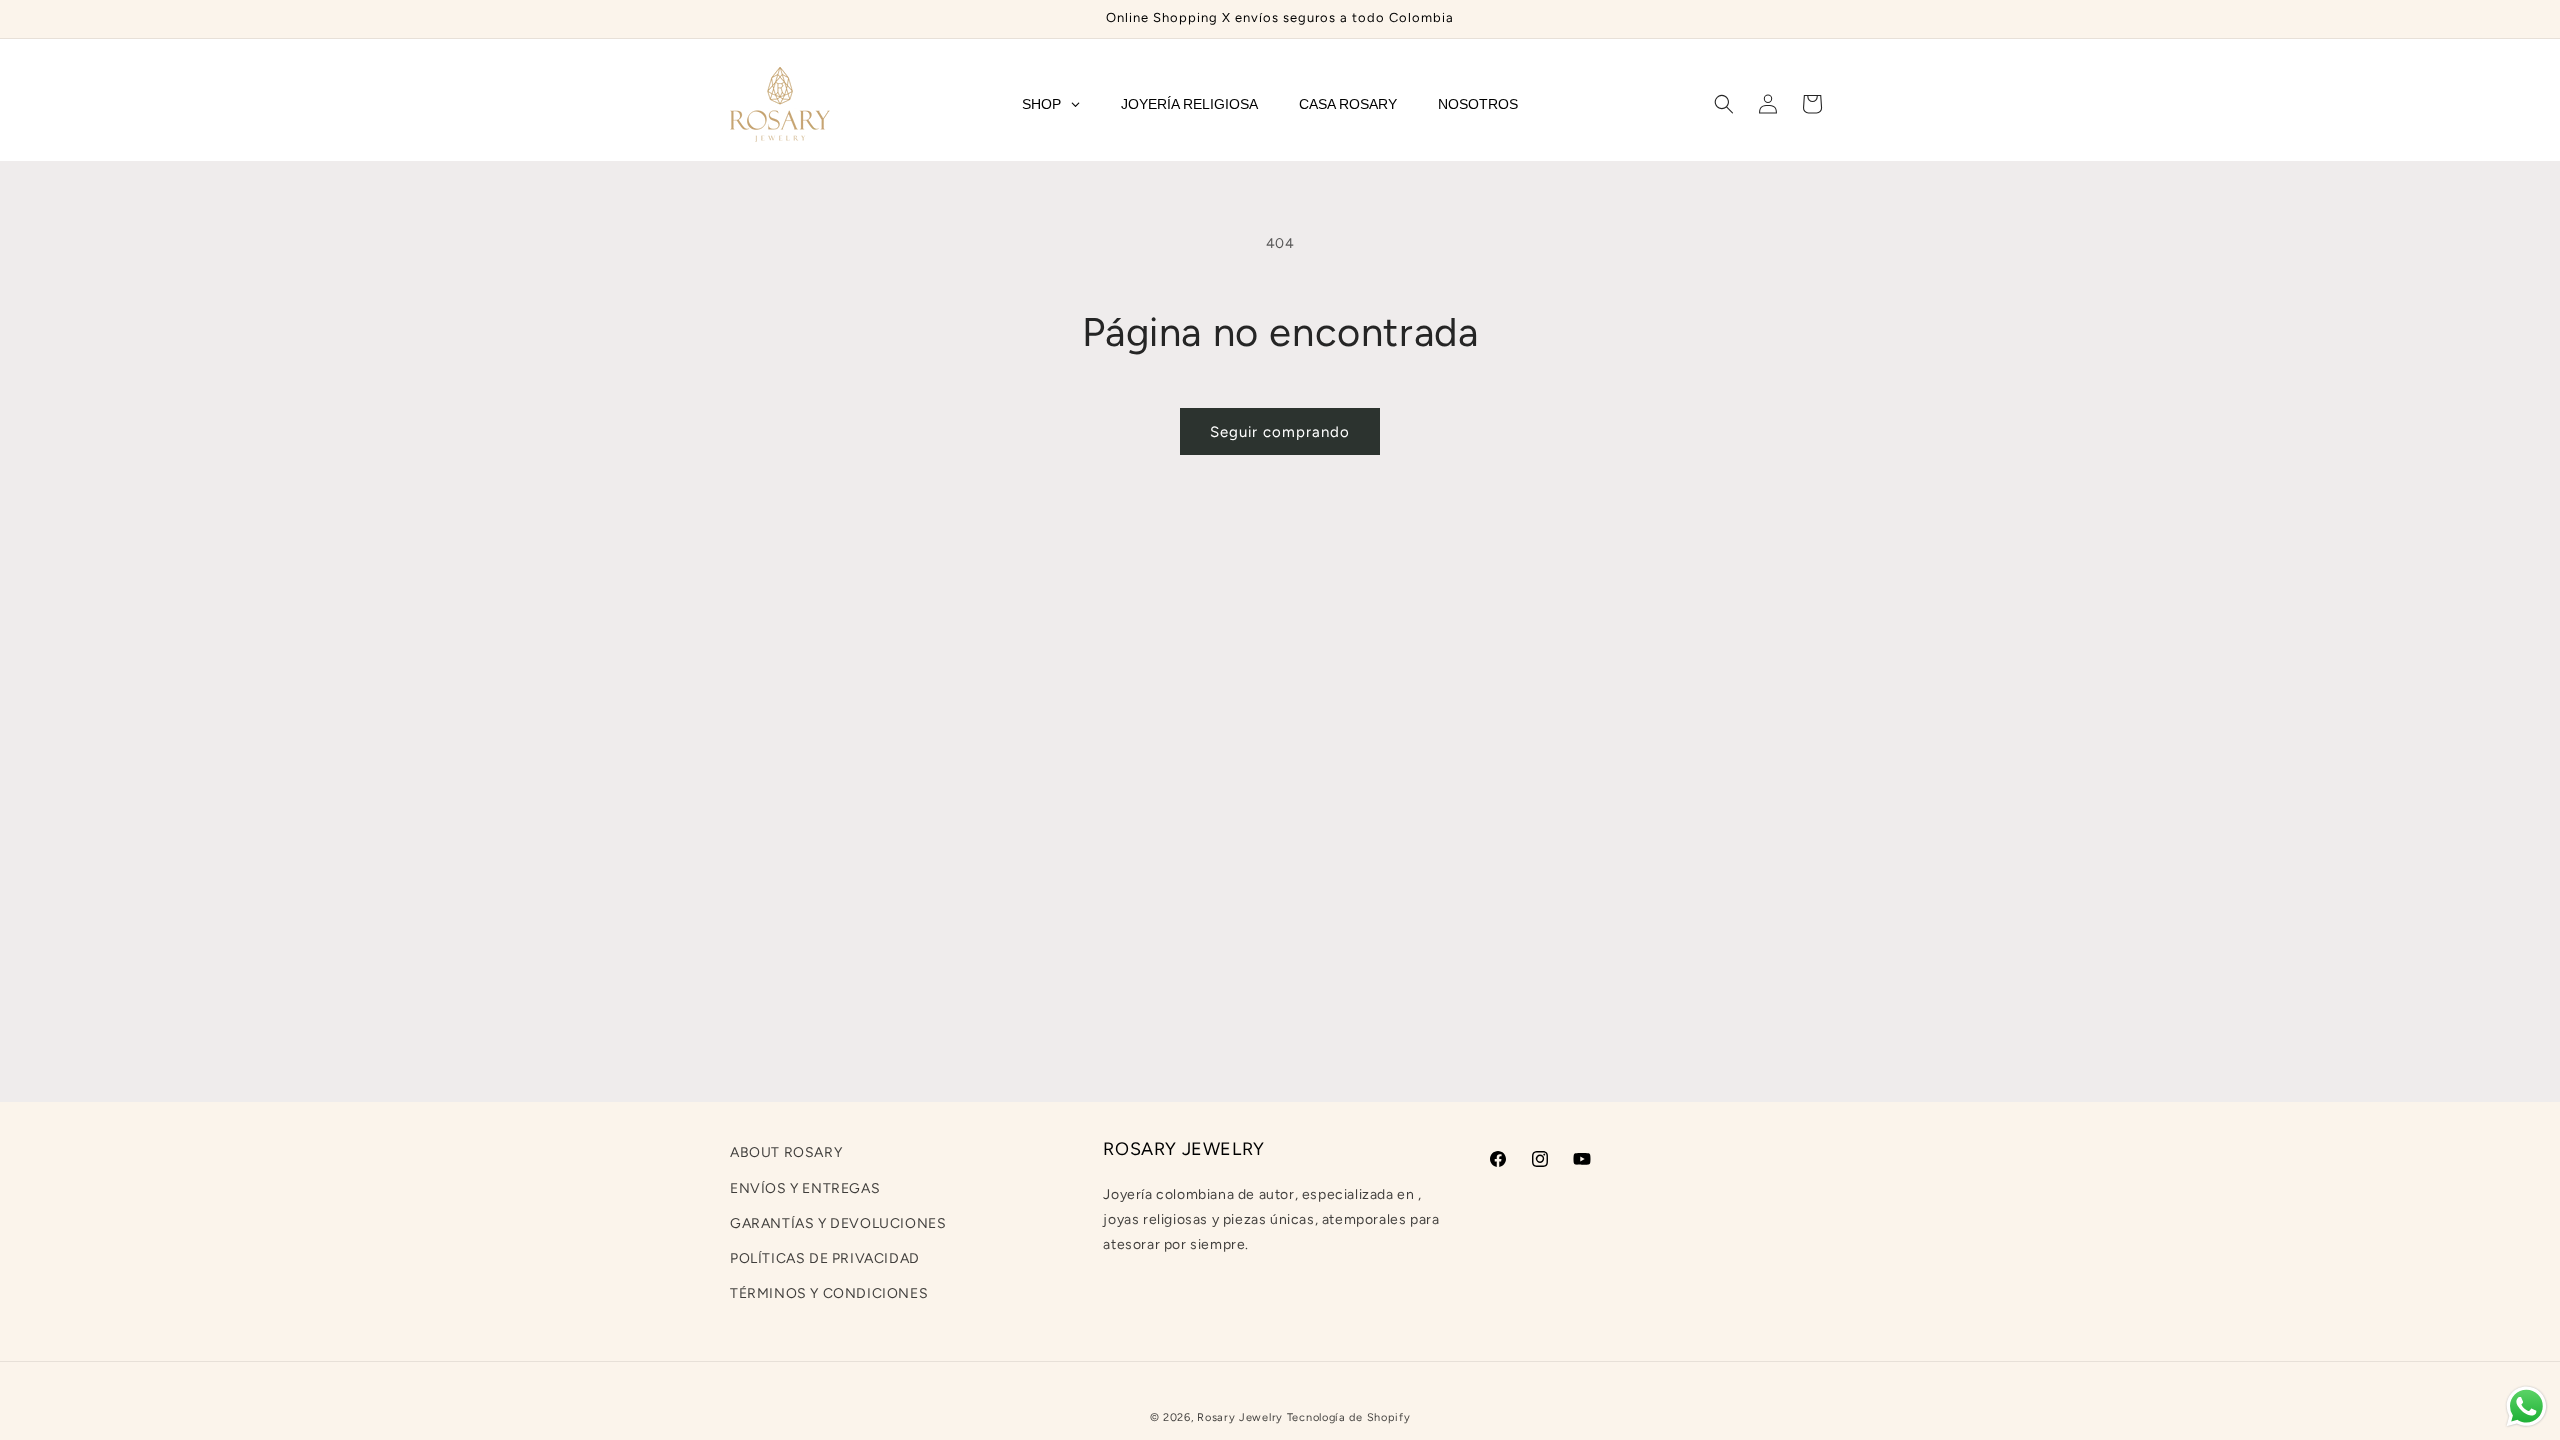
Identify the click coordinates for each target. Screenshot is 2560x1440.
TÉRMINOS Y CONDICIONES (829, 1293)
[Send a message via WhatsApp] (2526, 1406)
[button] (1724, 104)
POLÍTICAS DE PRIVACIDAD (825, 1258)
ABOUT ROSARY (786, 1152)
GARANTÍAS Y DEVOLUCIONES (838, 1223)
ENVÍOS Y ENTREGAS (805, 1188)
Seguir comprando (1280, 432)
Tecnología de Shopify (1349, 1417)
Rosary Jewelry (1240, 1417)
